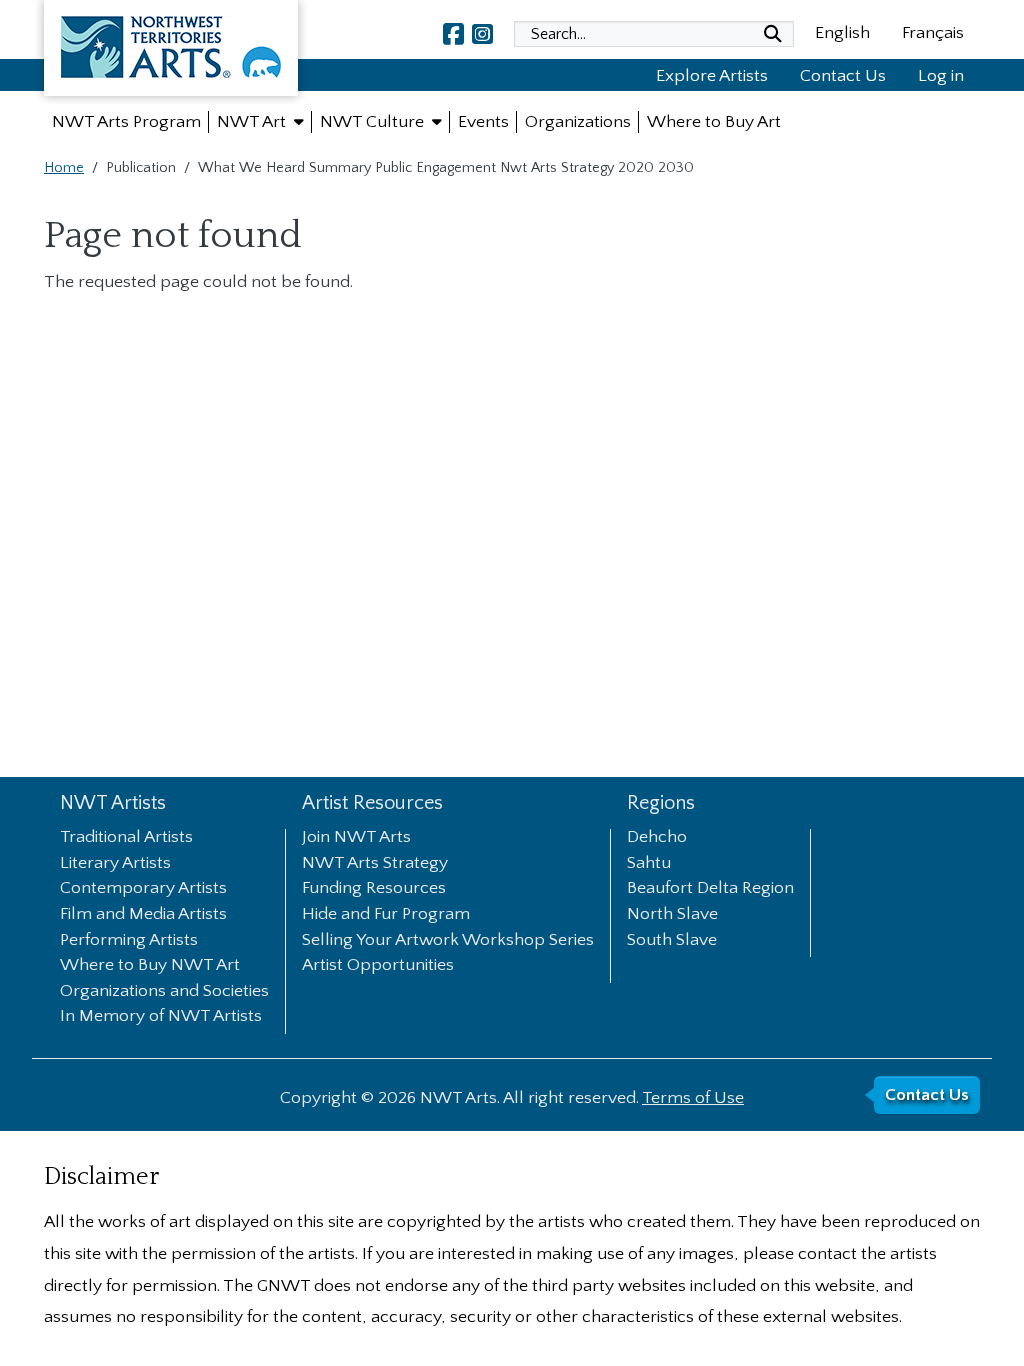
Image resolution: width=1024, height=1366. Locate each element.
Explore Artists (712, 76)
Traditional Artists (126, 838)
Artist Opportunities (378, 966)
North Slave (672, 915)
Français (933, 33)
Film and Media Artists (143, 915)
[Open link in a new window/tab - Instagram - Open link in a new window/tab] (482, 34)
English (842, 33)
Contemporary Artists (143, 889)
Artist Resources (372, 803)
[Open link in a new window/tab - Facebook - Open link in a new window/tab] (453, 34)
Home (64, 168)
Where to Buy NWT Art (150, 966)
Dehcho (657, 838)
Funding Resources (374, 889)
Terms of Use (693, 1098)
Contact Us (843, 76)
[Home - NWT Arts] (171, 52)
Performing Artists (129, 941)
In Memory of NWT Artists (161, 1017)
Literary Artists (115, 864)
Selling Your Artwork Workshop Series (448, 941)
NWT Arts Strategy (375, 864)
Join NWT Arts (356, 838)
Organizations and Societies (164, 992)
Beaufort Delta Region (710, 889)
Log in (941, 76)
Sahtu (649, 864)
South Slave (672, 941)
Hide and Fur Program (386, 915)
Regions (661, 803)
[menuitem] (126, 122)
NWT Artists (113, 803)
